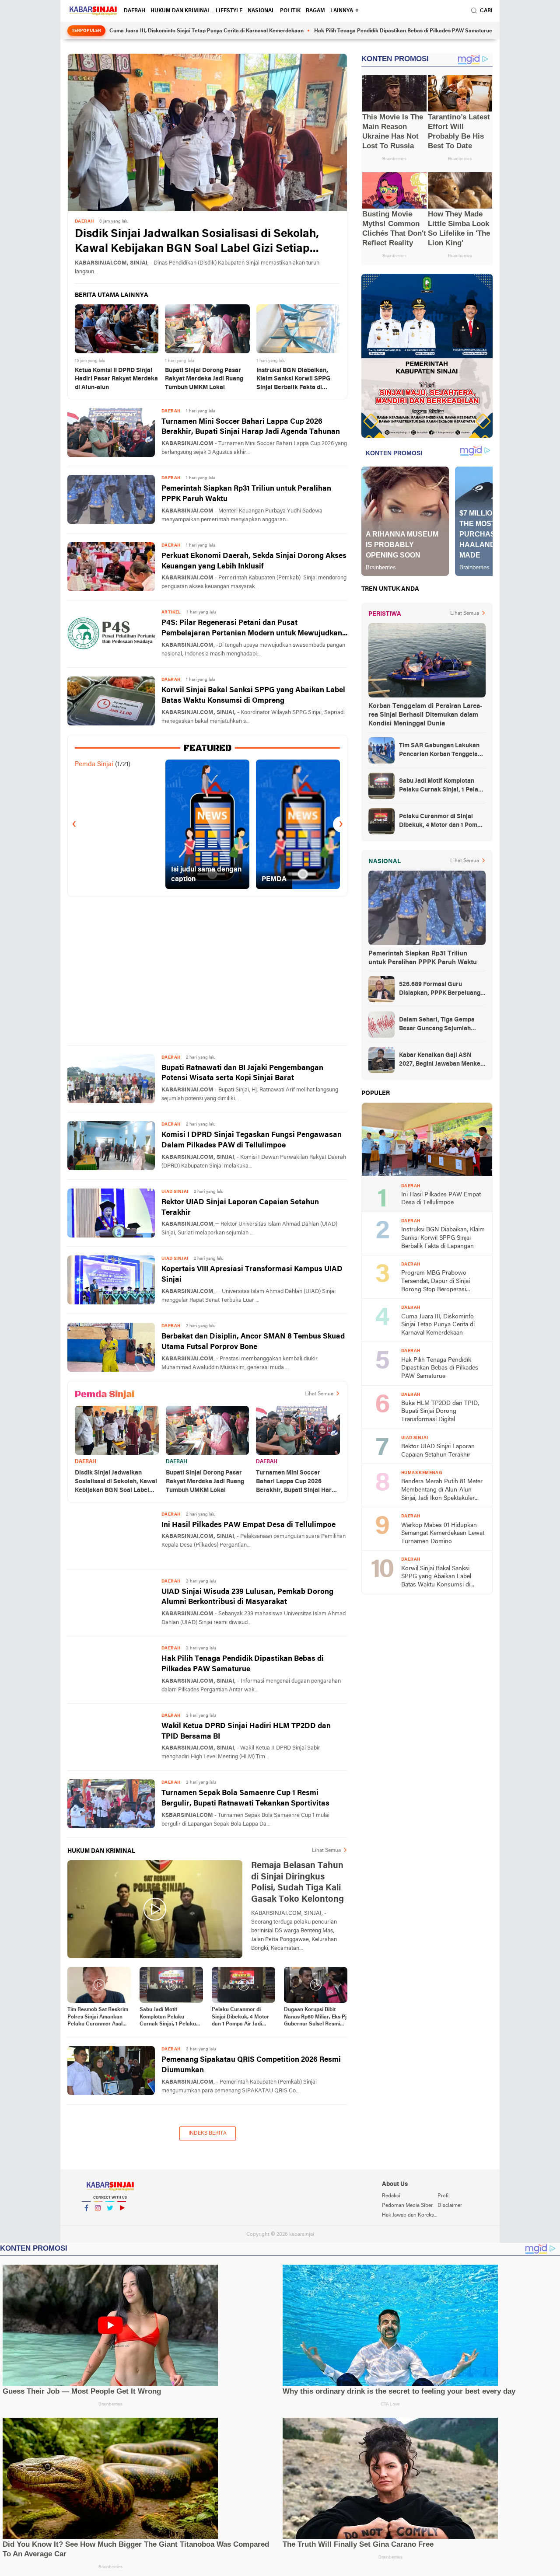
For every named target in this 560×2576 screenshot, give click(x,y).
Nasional (261, 11)
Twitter (110, 2219)
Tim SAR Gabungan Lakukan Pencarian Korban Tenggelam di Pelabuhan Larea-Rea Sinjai (442, 751)
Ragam (315, 11)
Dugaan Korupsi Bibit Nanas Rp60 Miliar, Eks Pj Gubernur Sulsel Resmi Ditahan (315, 2018)
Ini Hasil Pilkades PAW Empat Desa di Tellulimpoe (248, 1525)
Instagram (98, 2219)
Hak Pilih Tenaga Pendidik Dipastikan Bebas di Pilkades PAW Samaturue (326, 31)
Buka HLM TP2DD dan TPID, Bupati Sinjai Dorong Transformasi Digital (440, 1412)
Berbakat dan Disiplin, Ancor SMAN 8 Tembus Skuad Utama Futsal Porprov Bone (253, 1342)
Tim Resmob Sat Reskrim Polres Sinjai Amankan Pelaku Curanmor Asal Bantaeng (98, 2018)
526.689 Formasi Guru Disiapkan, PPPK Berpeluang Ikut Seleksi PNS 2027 (440, 990)
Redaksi (391, 2196)
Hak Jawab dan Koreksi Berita (409, 2215)
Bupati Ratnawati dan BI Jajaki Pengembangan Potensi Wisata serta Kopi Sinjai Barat (242, 1073)
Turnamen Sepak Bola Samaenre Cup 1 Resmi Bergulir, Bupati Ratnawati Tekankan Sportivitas (245, 1798)
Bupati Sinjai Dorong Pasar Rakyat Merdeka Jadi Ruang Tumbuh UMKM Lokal (204, 379)
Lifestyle (229, 11)
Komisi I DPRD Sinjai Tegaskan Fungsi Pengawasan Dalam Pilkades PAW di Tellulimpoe (252, 1140)
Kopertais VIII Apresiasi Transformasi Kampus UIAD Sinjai (252, 1274)
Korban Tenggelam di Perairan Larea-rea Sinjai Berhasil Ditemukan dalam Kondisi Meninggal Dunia (425, 715)
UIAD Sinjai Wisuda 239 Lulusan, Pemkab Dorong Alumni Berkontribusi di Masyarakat (247, 1597)
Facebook (86, 2219)
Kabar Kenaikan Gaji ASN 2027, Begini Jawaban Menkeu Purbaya (441, 1060)
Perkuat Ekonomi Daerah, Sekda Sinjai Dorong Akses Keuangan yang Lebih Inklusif (254, 561)
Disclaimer (450, 2206)
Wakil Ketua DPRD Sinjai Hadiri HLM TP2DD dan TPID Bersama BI (246, 1731)
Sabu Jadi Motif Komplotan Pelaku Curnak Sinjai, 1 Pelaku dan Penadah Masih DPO (170, 2018)
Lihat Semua (319, 1394)
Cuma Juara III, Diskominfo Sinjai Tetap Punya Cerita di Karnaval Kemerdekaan (129, 31)
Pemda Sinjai (94, 764)
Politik (290, 11)
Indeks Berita (208, 2133)
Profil (444, 2196)
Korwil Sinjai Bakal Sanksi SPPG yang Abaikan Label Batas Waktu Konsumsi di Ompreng (253, 695)
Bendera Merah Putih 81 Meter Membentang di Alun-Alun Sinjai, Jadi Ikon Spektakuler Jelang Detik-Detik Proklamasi (442, 1490)
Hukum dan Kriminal (180, 11)
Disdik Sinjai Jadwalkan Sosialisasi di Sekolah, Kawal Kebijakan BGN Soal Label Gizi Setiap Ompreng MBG (197, 242)
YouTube (122, 2219)
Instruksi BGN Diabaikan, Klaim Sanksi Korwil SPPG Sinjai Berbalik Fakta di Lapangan (294, 380)
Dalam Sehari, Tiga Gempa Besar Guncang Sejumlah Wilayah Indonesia (437, 1025)
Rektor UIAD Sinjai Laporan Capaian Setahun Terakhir (240, 1208)
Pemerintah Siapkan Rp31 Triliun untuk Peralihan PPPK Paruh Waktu (246, 494)
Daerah (135, 11)
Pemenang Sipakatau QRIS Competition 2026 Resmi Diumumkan (251, 2065)
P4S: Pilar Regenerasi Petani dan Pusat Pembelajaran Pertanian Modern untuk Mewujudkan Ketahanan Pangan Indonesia (252, 629)
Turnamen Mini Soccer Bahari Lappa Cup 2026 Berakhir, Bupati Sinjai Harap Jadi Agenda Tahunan (251, 427)
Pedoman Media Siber (407, 2206)
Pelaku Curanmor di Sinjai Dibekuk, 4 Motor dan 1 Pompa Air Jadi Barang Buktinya (240, 2018)
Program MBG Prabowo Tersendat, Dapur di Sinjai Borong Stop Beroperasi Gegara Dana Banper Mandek (441, 1282)
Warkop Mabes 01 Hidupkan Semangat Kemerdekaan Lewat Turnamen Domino (443, 1534)
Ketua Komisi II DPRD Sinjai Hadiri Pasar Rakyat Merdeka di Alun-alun (116, 379)
